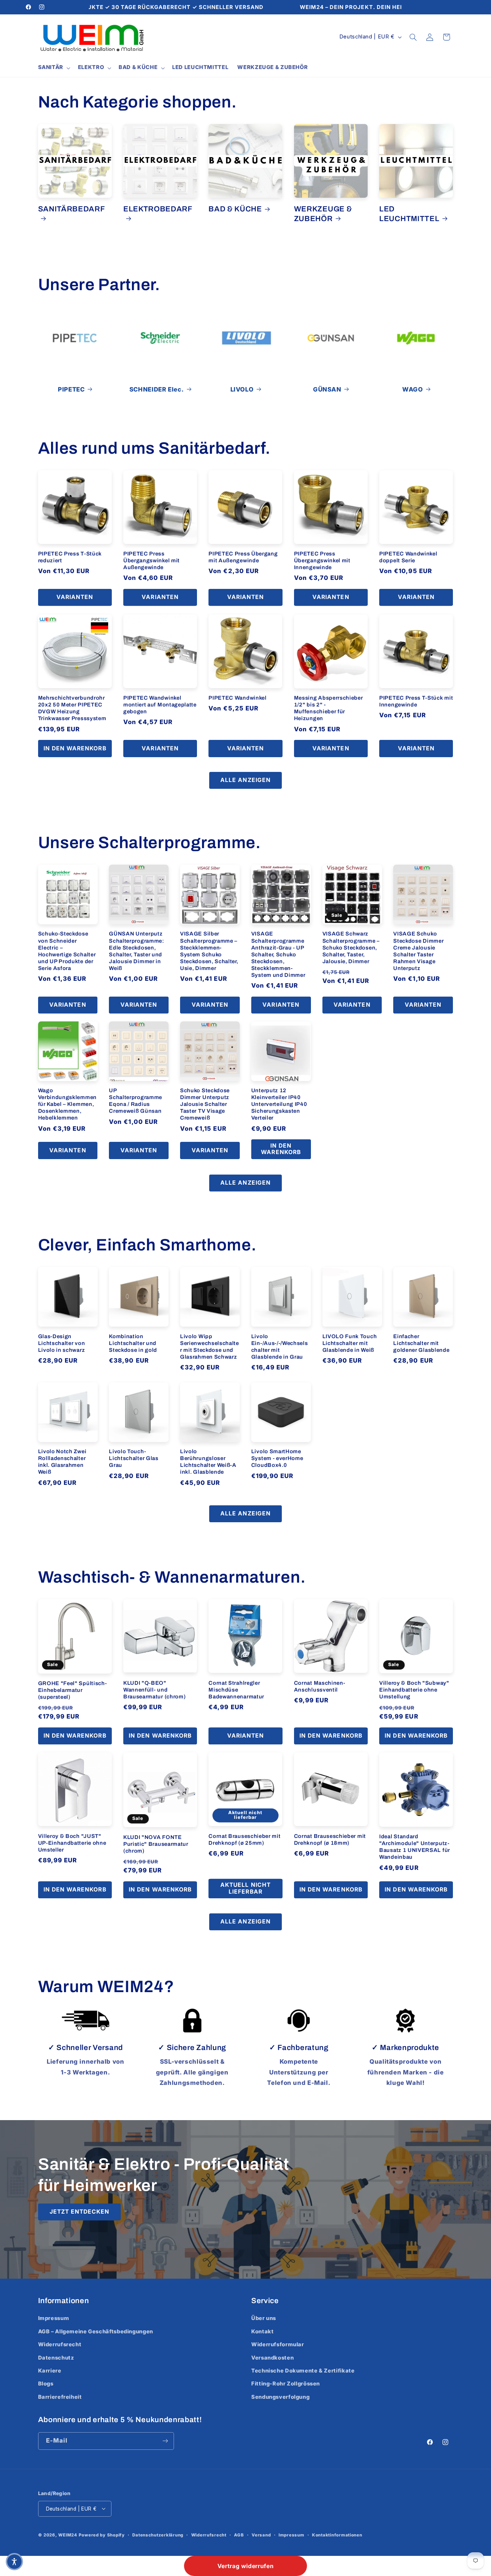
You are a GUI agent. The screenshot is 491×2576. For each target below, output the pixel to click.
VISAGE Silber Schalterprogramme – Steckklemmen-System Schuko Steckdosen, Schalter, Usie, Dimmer (209, 951)
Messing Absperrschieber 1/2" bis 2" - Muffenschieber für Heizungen (329, 708)
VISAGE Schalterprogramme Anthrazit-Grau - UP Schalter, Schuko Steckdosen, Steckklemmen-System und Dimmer (278, 954)
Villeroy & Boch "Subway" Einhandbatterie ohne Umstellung (414, 1690)
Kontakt (262, 2332)
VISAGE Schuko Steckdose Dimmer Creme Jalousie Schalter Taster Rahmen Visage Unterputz (418, 951)
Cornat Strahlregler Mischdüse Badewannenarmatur (236, 1689)
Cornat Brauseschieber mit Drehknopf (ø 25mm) (244, 1839)
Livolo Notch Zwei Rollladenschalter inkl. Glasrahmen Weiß (62, 1462)
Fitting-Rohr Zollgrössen (286, 2384)
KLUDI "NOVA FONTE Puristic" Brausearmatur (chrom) (156, 1844)
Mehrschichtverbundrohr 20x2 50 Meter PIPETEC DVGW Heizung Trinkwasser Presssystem (72, 708)
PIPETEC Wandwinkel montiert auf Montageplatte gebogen (160, 705)
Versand (261, 2535)
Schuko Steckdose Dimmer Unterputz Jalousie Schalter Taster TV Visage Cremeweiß (205, 1104)
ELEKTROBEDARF (158, 209)
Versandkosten (272, 2358)
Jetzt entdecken (79, 2212)
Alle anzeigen (245, 780)
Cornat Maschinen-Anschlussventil (320, 1686)
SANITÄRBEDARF (72, 209)
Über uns (264, 2318)
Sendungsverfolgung (280, 2397)
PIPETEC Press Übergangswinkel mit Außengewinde (152, 561)
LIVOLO (242, 389)
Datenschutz (56, 2358)
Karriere (50, 2371)
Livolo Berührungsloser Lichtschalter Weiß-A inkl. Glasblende (208, 1462)
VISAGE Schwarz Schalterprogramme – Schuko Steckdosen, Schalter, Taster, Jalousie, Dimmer (351, 947)
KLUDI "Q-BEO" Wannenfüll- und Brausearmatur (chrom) (155, 1689)
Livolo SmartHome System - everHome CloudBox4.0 (277, 1459)
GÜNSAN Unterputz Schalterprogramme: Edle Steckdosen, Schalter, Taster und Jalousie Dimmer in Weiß (136, 951)
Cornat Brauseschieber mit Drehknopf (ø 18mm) (330, 1839)
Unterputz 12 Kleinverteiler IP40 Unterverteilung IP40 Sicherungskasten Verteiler (279, 1104)
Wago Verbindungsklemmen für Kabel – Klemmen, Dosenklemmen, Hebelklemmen (67, 1104)
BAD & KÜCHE (235, 209)
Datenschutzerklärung (158, 2535)
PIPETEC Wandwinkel (237, 698)
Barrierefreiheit (60, 2397)
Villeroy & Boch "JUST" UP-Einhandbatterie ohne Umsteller (72, 1843)
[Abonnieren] (165, 2441)
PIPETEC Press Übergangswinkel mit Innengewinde (322, 561)
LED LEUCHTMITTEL (409, 214)
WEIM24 (68, 2535)
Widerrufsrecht (60, 2344)
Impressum (54, 2318)
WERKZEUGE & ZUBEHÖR (323, 214)
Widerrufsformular (278, 2344)
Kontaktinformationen (337, 2535)
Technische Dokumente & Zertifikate (303, 2371)
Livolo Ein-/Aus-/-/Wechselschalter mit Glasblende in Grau (280, 1346)
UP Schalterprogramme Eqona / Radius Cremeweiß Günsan (136, 1101)
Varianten (75, 597)
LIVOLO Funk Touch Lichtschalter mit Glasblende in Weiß (350, 1343)
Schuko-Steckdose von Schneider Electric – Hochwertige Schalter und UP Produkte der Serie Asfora (67, 951)
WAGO (413, 389)
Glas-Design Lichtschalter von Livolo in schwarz (62, 1343)
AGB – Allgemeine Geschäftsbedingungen (96, 2332)
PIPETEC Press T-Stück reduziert (70, 557)
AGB (239, 2535)
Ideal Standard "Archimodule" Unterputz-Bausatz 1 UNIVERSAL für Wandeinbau (415, 1847)
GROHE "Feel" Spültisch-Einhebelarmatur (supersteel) (73, 1690)
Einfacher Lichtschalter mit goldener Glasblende (421, 1343)
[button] (53, 68)
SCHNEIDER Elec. (157, 389)
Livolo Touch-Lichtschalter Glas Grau (134, 1459)
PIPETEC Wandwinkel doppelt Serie (408, 557)
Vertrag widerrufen (245, 2566)
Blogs (46, 2384)
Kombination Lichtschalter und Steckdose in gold (133, 1343)
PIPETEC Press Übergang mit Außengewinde (243, 557)
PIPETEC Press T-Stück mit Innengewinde (416, 701)
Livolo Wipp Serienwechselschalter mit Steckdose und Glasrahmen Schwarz (210, 1346)
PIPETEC (71, 389)
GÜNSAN (327, 389)
